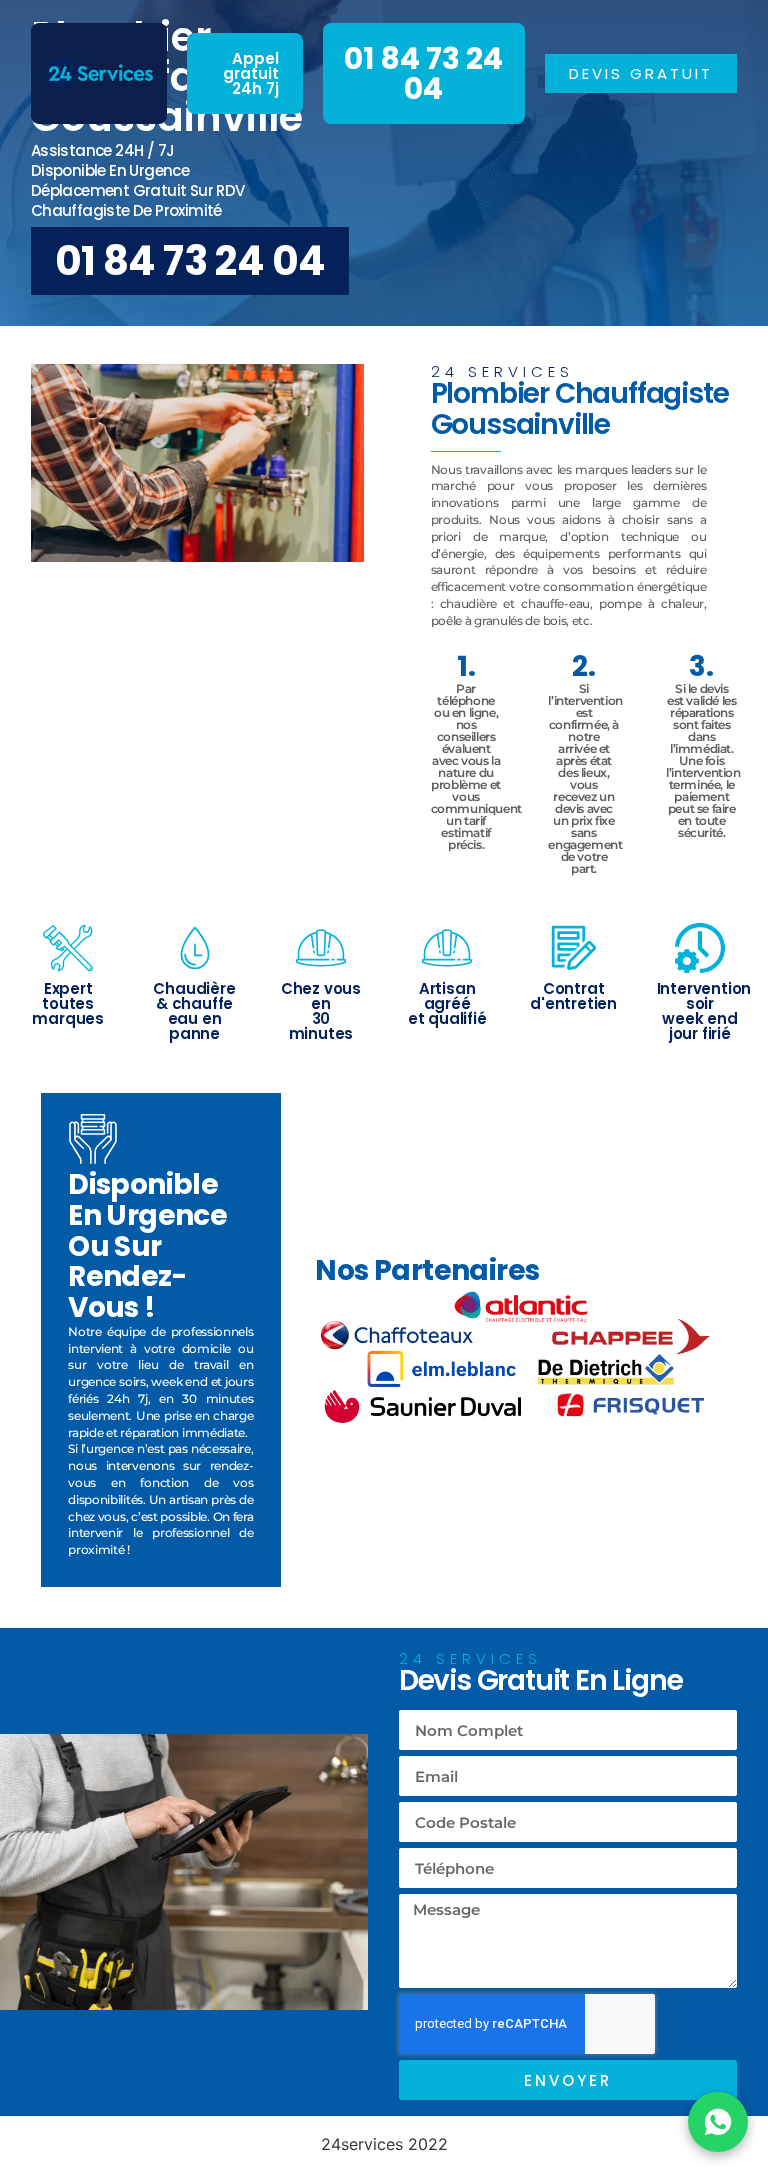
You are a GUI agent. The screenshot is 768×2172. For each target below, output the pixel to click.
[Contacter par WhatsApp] (718, 2122)
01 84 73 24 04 (423, 73)
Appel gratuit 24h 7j (251, 73)
